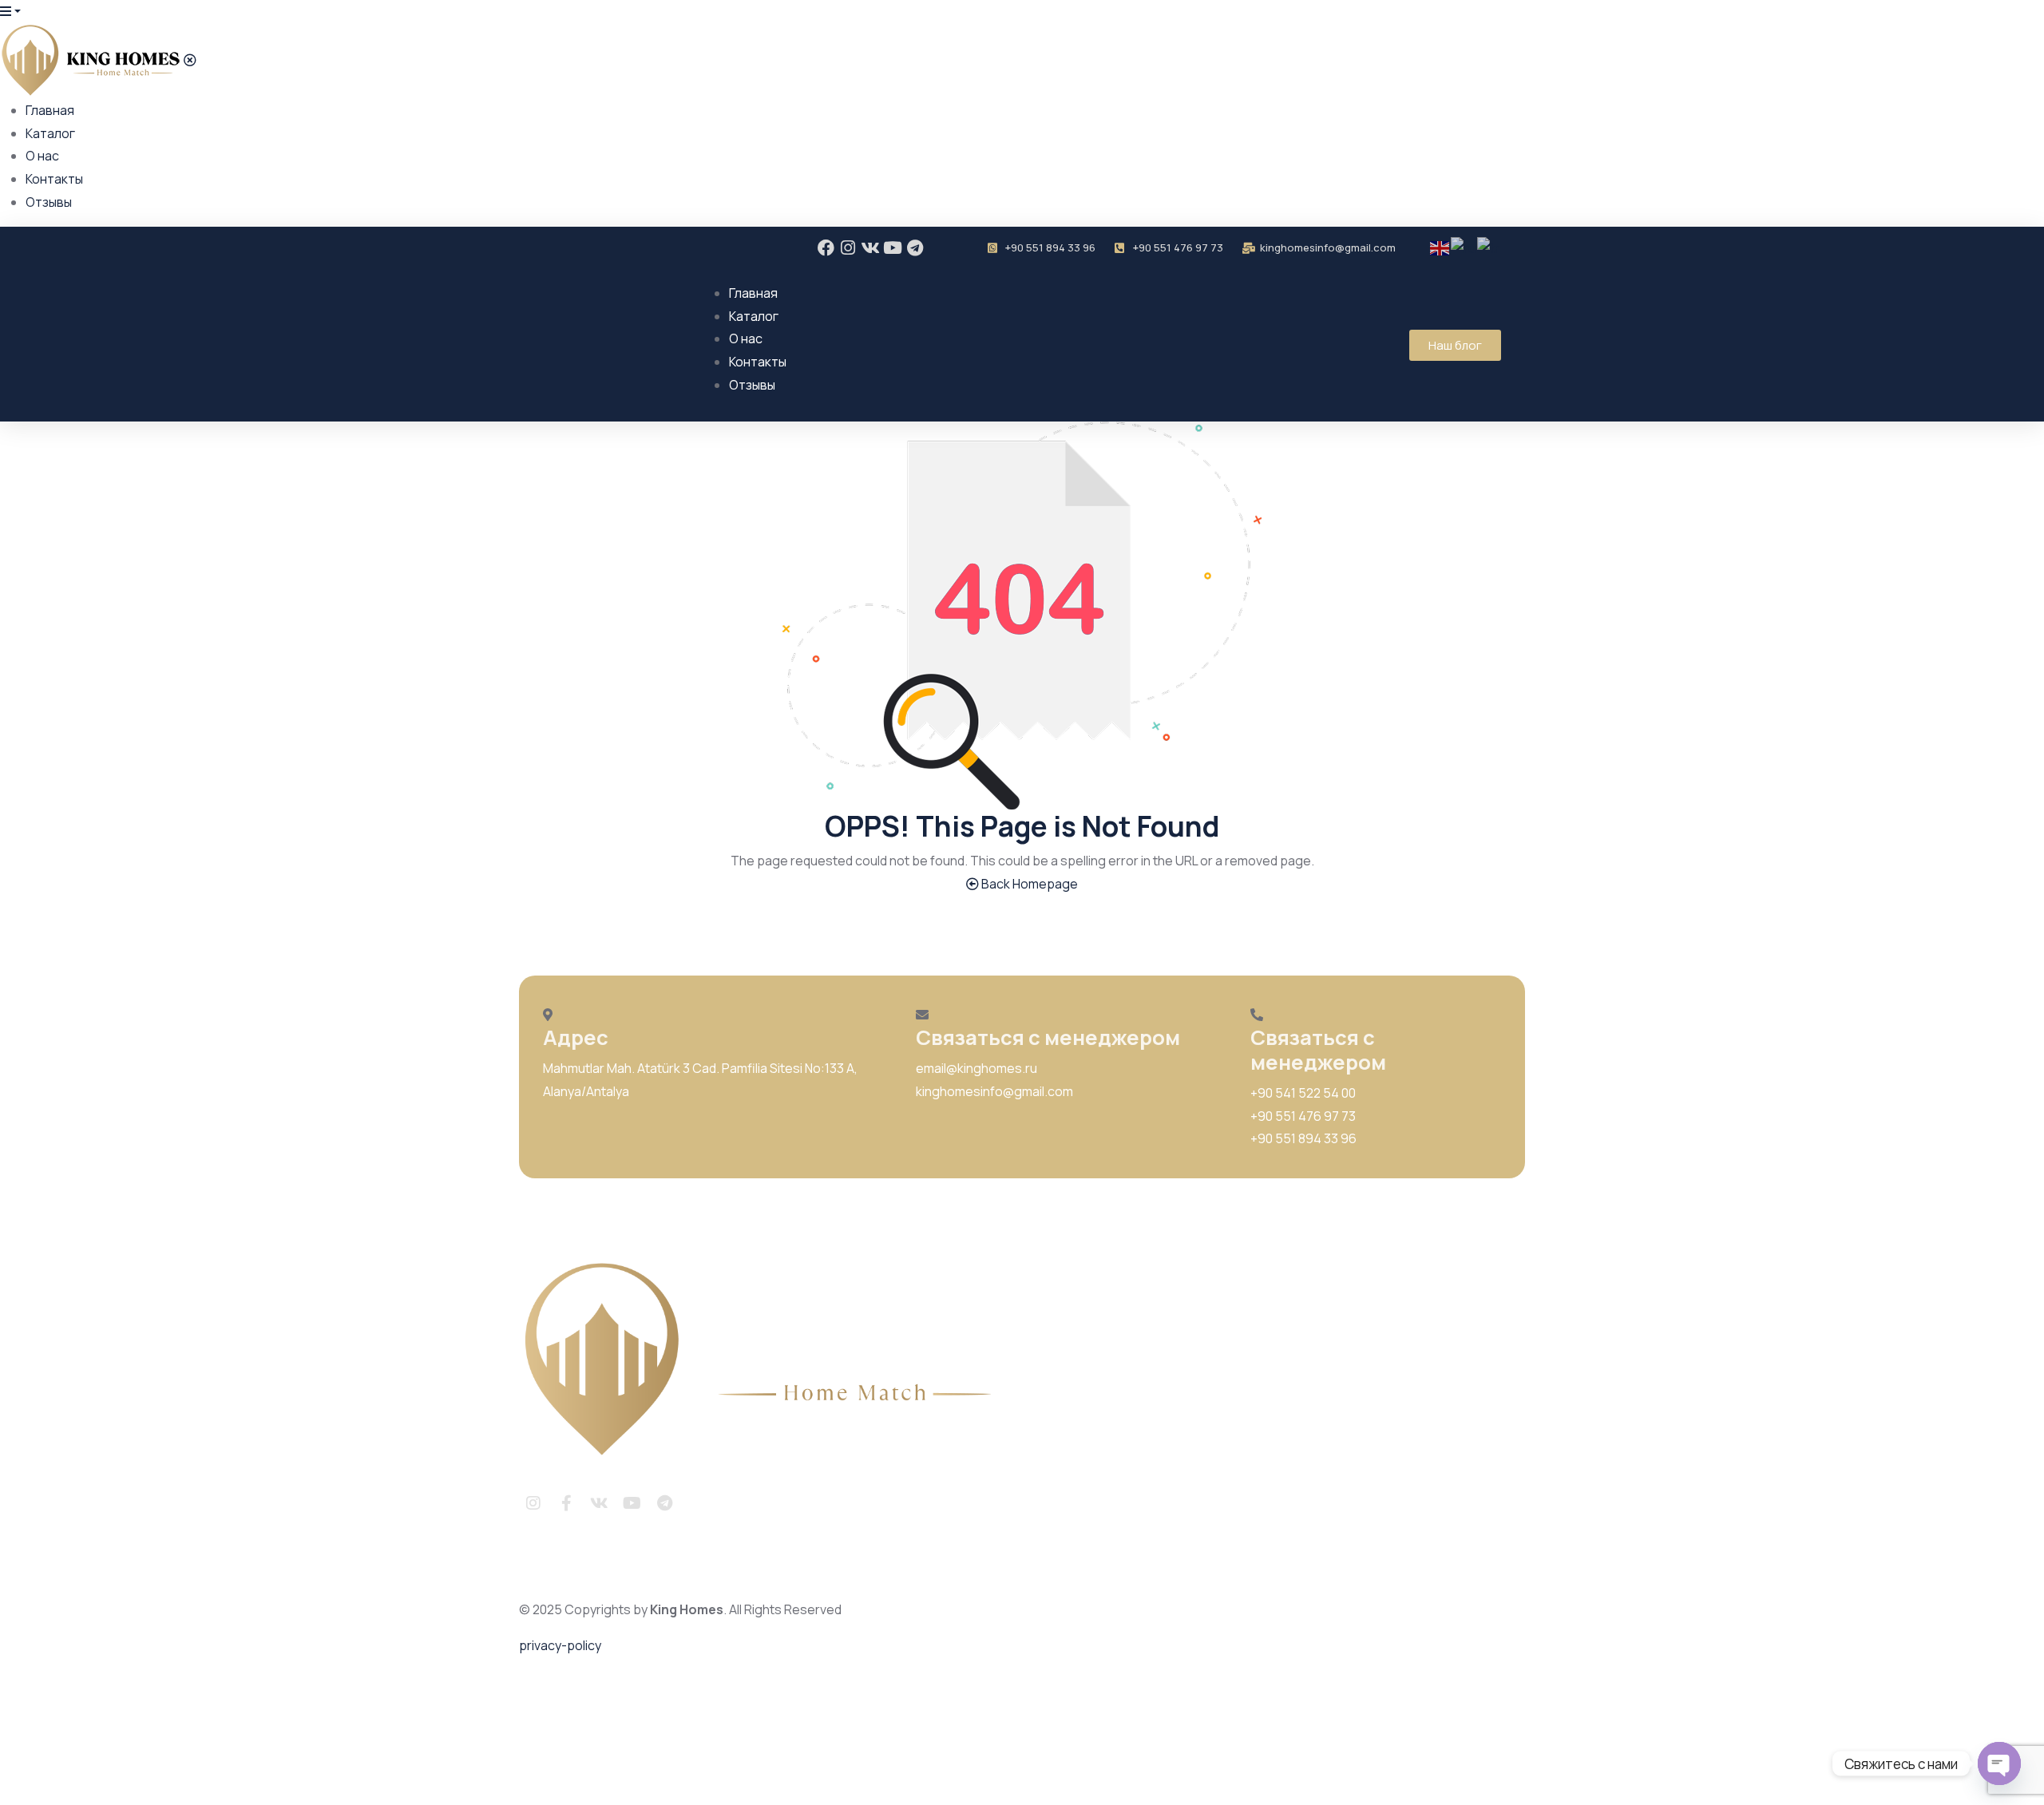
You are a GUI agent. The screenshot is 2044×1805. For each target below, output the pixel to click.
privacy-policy (560, 1645)
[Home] (766, 1360)
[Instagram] (848, 248)
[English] (1440, 247)
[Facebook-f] (566, 1503)
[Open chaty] (1999, 1763)
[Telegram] (915, 248)
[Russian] (1464, 247)
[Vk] (871, 248)
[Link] (697, 1503)
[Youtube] (893, 248)
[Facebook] (826, 248)
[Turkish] (1489, 247)
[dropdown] (10, 11)
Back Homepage (1028, 884)
